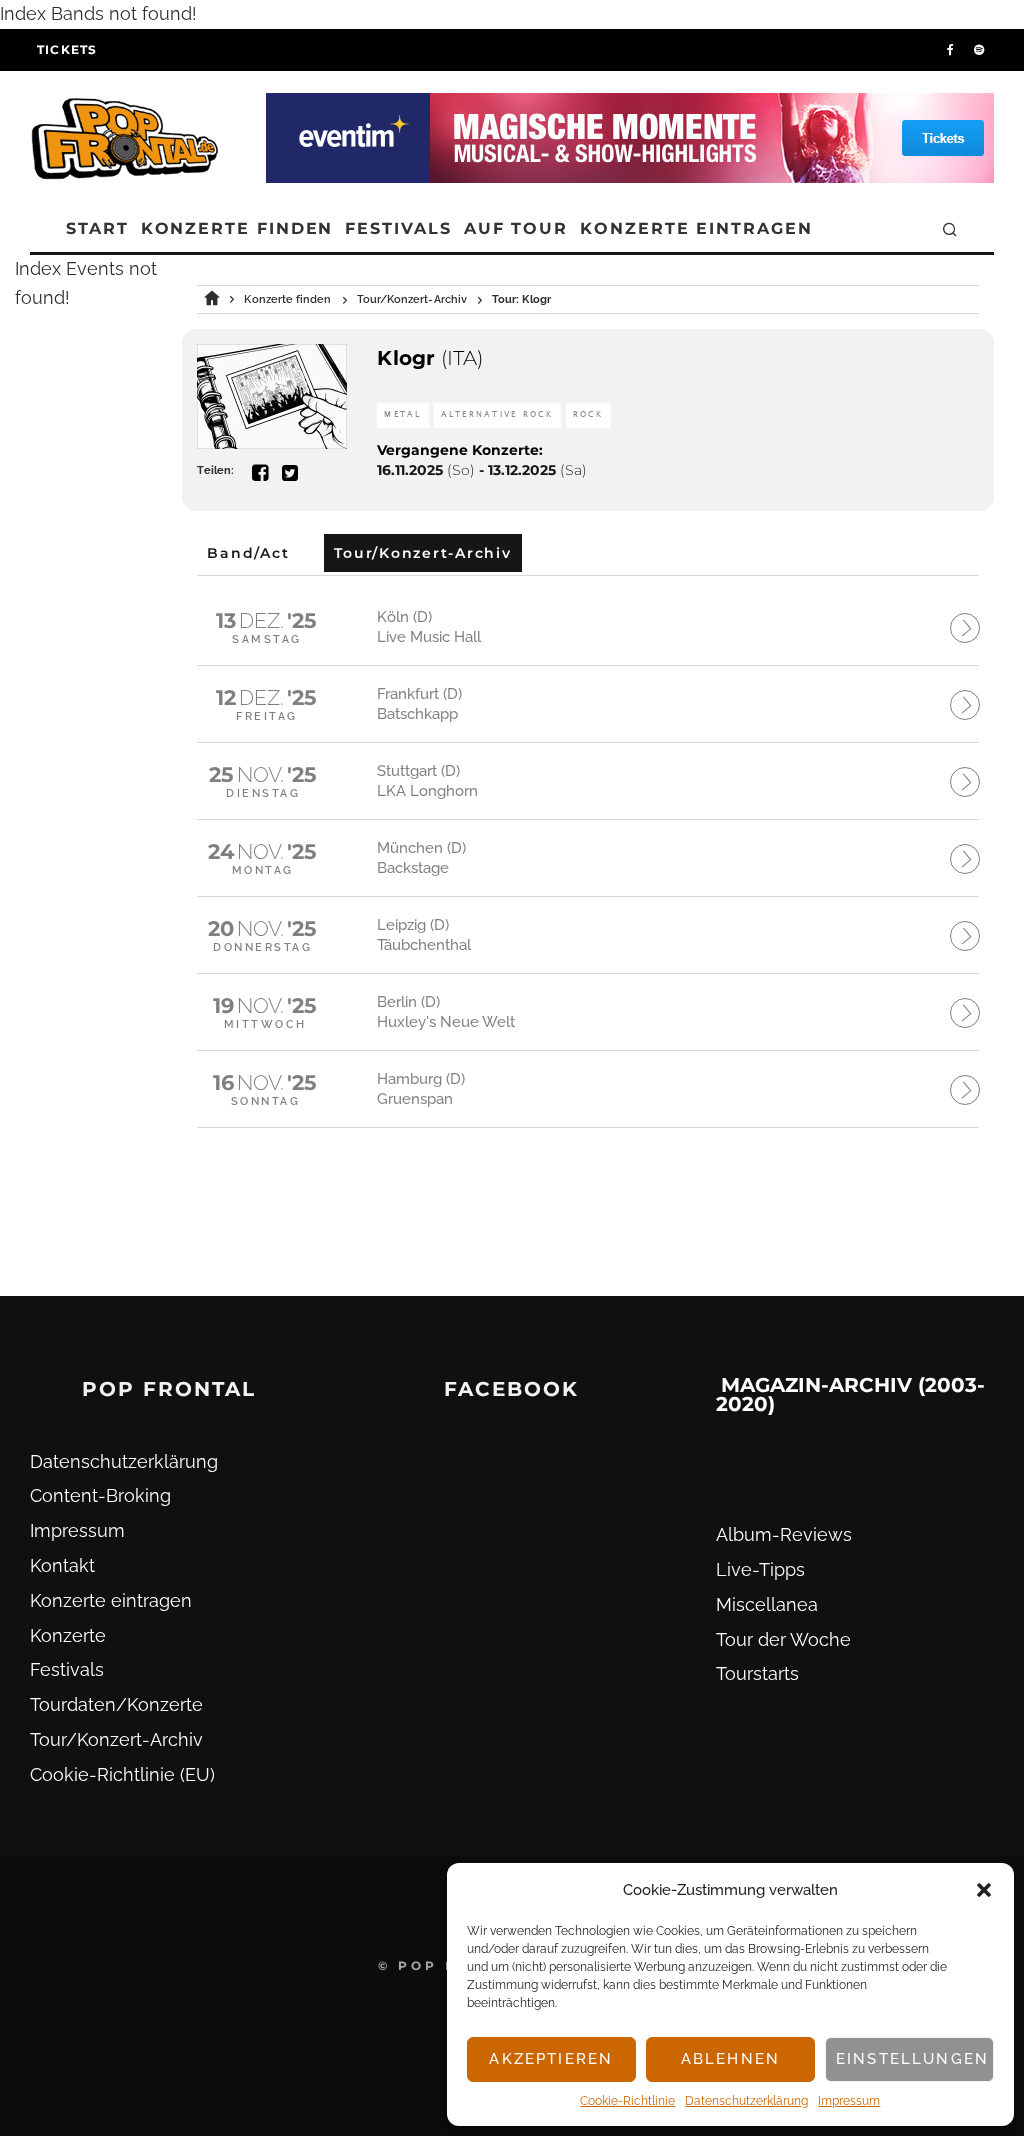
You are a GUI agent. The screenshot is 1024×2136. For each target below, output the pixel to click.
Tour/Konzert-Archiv (116, 1739)
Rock (588, 414)
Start (97, 228)
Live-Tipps (760, 1569)
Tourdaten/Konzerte (116, 1704)
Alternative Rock (497, 414)
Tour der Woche (783, 1639)
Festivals (398, 228)
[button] (984, 1890)
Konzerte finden (237, 228)
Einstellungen (912, 2059)
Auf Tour (516, 228)
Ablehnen (730, 2059)
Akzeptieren (551, 2059)
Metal (402, 414)
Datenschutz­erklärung (746, 2101)
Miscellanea (767, 1604)
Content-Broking (100, 1495)
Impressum (849, 2101)
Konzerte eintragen (696, 228)
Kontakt (62, 1565)
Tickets (67, 49)
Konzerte (68, 1635)
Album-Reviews (784, 1534)
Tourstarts (757, 1673)
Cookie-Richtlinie (627, 2101)
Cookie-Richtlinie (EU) (122, 1774)
